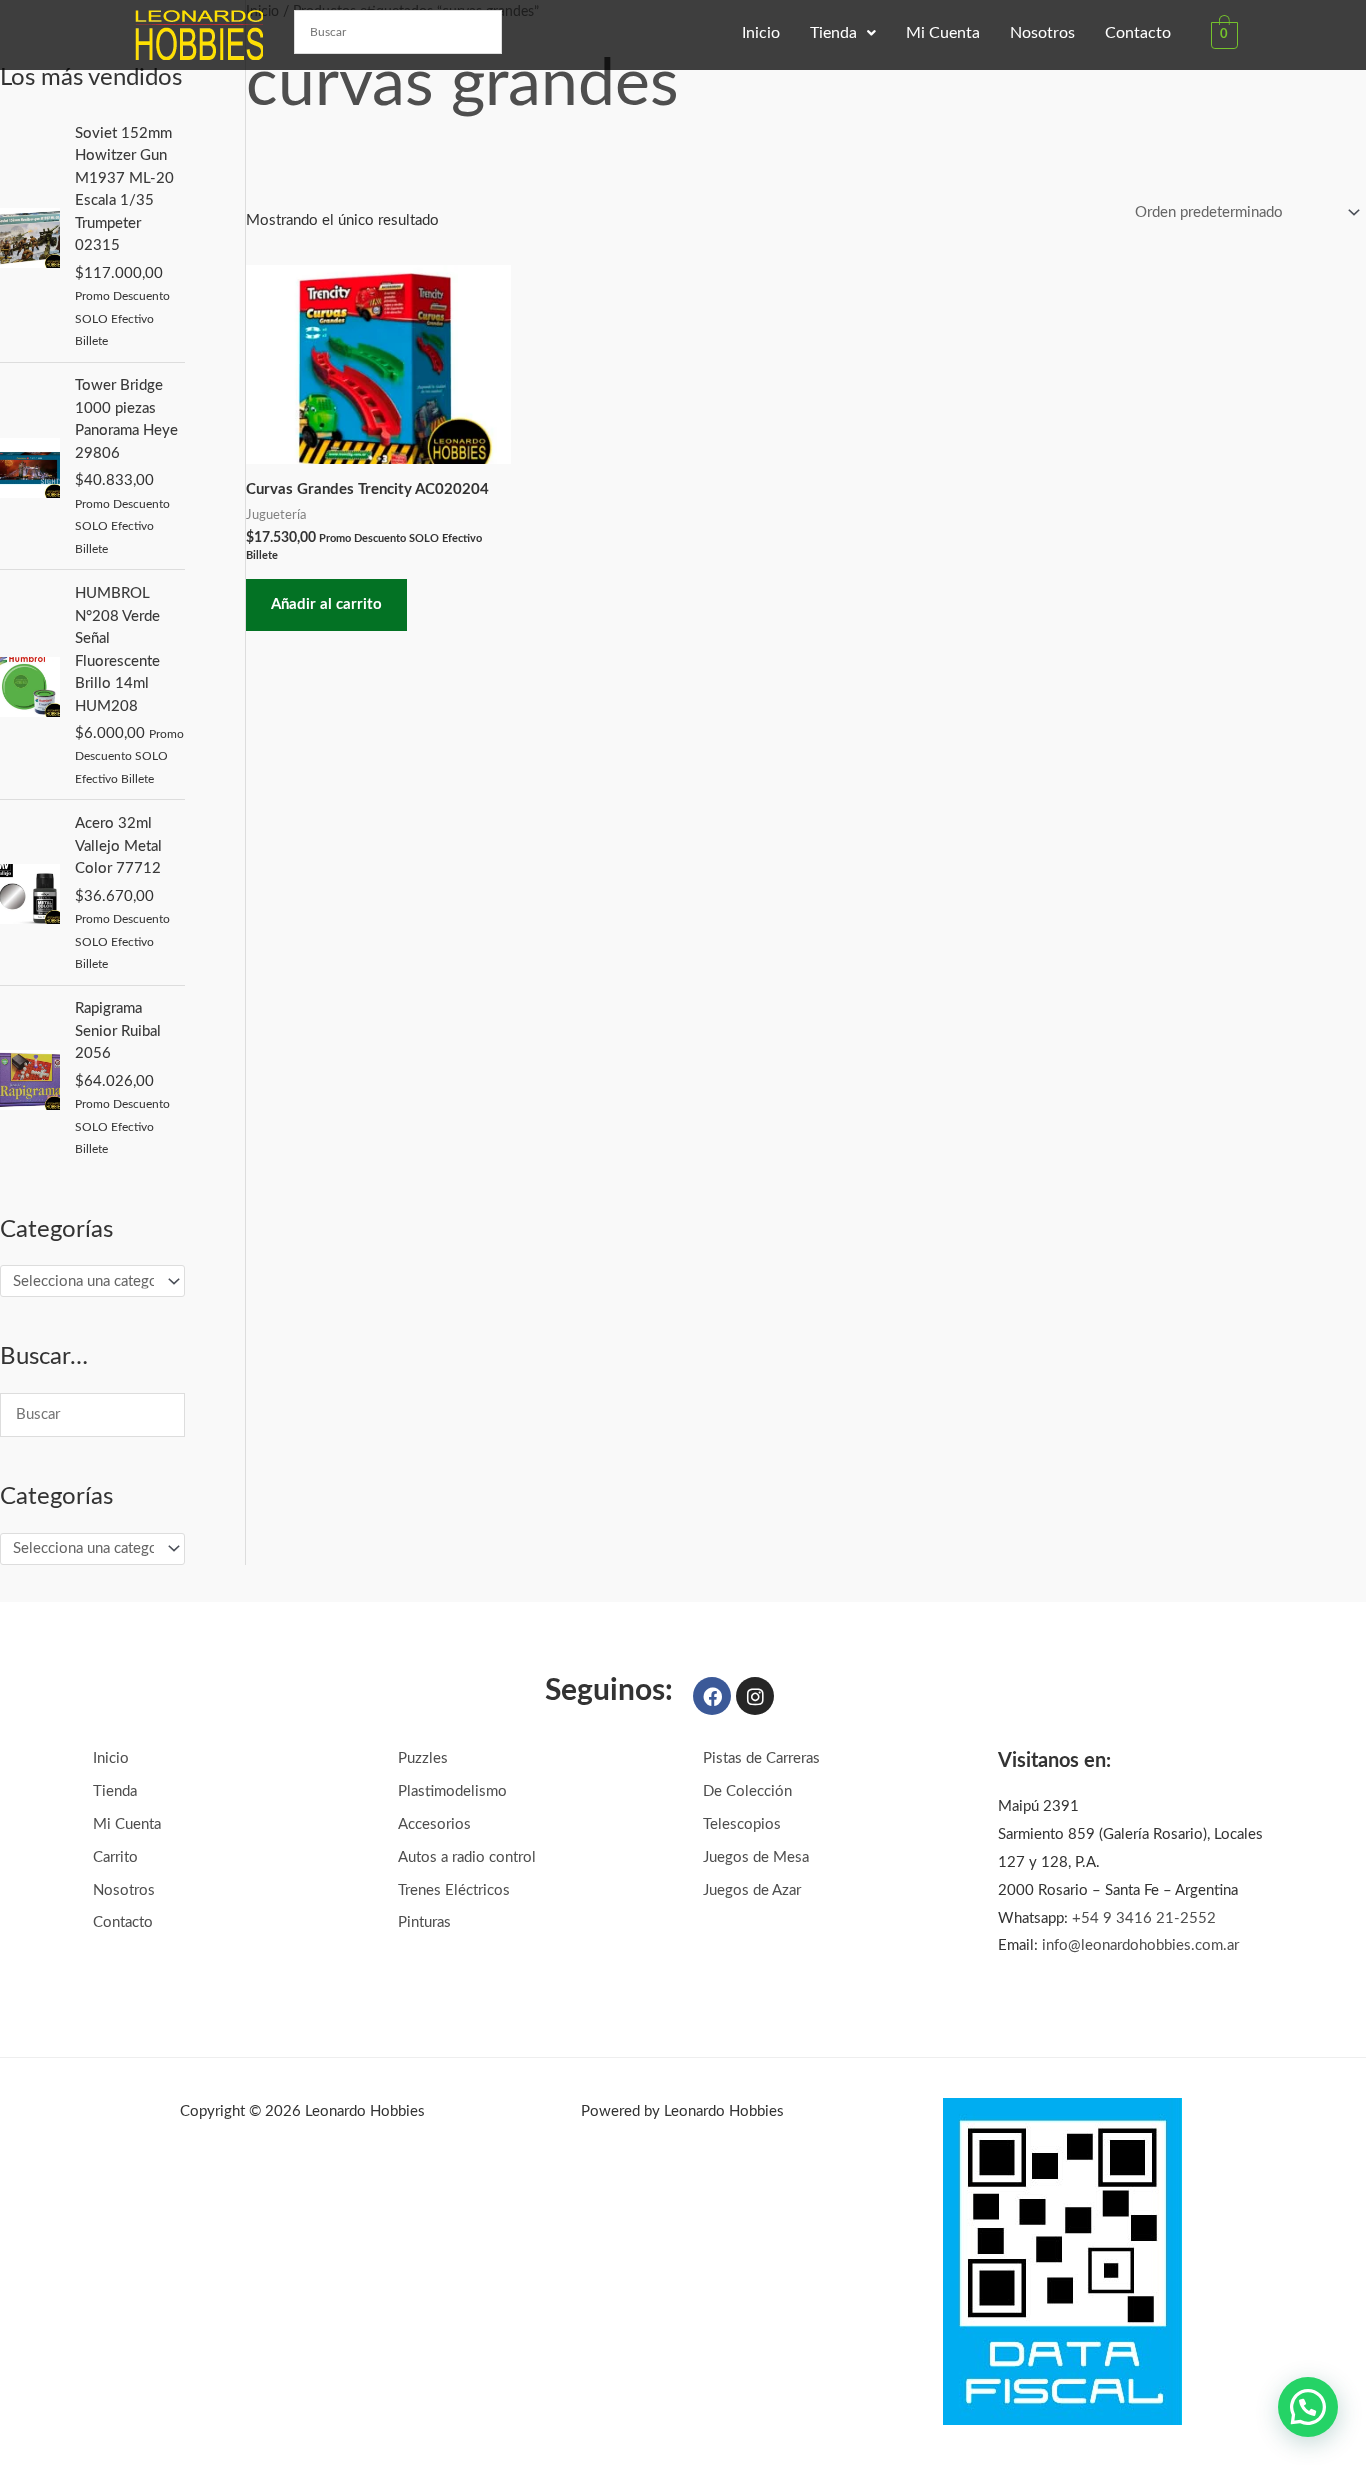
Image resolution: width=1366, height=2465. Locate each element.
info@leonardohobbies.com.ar (1140, 1945)
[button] (843, 33)
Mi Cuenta (943, 33)
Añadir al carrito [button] (326, 604)
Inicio (761, 33)
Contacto (1138, 33)
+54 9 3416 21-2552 (1144, 1918)
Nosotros (1042, 33)
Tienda (833, 33)
